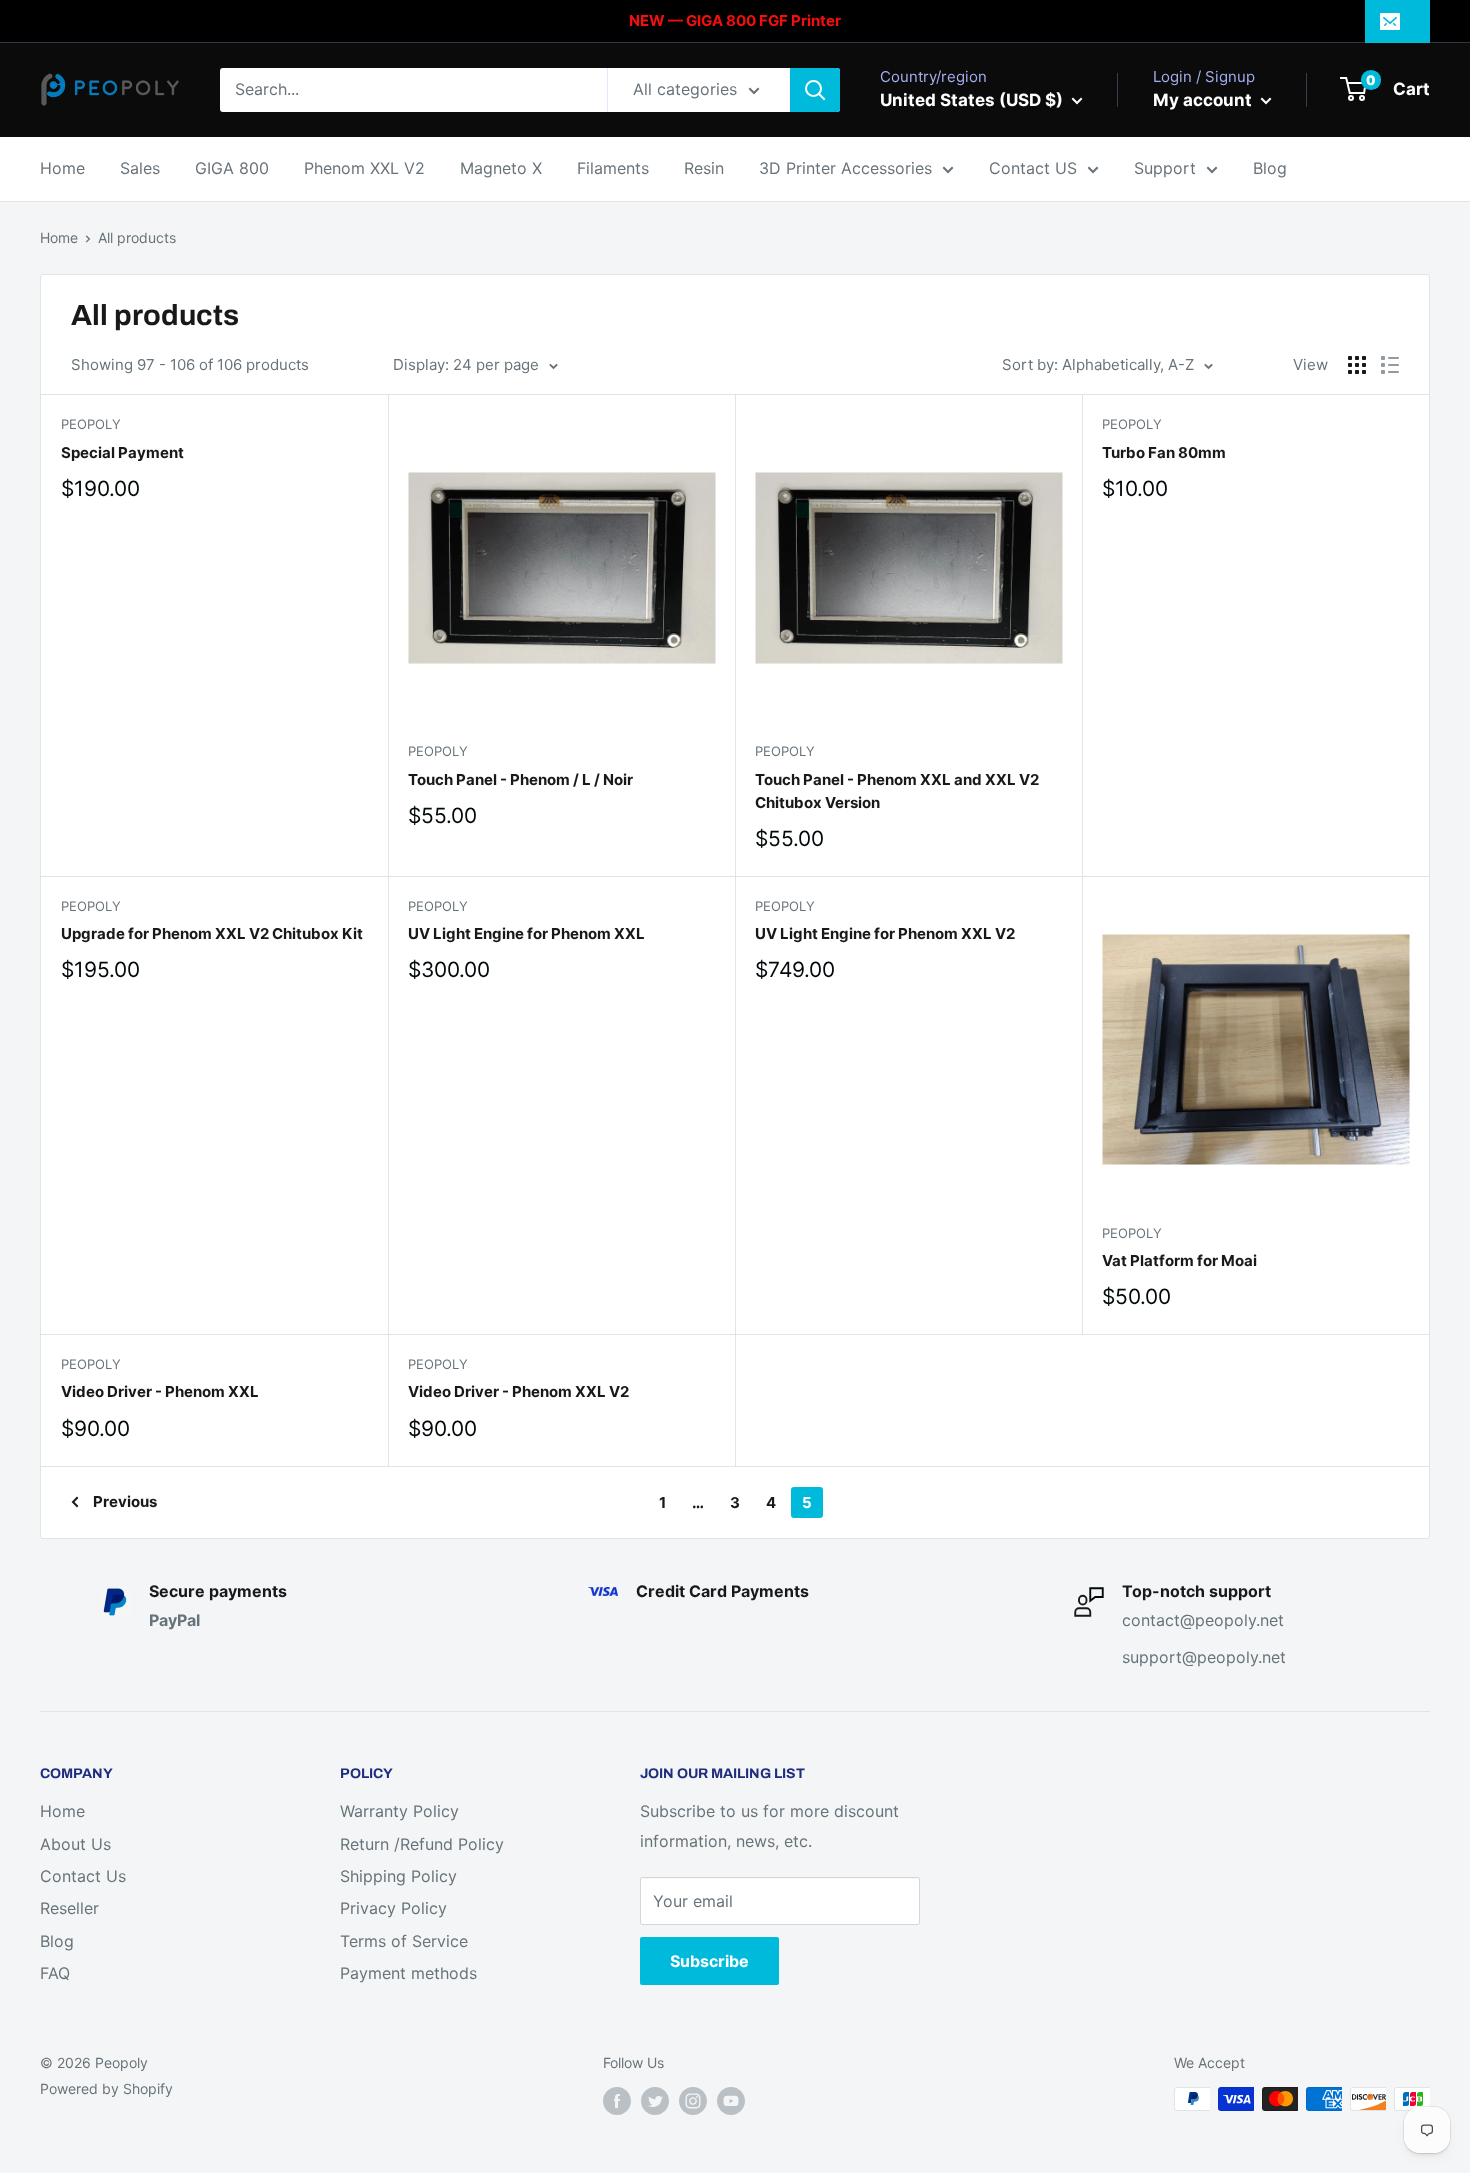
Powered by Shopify (106, 2088)
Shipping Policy (398, 1876)
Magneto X (501, 168)
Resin (704, 168)
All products (137, 237)
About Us (75, 1844)
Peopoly (91, 424)
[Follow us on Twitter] (655, 2101)
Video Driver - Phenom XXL (160, 1391)
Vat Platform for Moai (1179, 1260)
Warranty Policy (399, 1811)
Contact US (1033, 168)
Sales (140, 168)
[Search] (815, 90)
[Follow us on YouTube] (731, 2101)
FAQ (55, 1973)
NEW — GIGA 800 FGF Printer (735, 20)
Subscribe (709, 1961)
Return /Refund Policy (422, 1844)
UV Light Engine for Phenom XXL (526, 933)
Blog (1270, 168)
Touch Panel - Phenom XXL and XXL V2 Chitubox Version (897, 791)
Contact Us (83, 1876)
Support (1165, 168)
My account (1204, 100)
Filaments (613, 168)
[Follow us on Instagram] (693, 2101)
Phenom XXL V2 (364, 168)
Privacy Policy (393, 1908)
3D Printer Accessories (845, 168)
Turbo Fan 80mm (1164, 452)
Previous (125, 1501)
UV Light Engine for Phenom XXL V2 (885, 933)
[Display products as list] (1390, 365)
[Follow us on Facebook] (617, 2101)
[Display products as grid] (1357, 365)
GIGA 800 (232, 168)
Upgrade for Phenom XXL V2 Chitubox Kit (212, 933)
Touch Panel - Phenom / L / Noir (520, 779)
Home (62, 168)
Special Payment (122, 452)
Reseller (69, 1908)
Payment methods (408, 1973)
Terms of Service (404, 1941)
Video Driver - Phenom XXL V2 (518, 1391)
